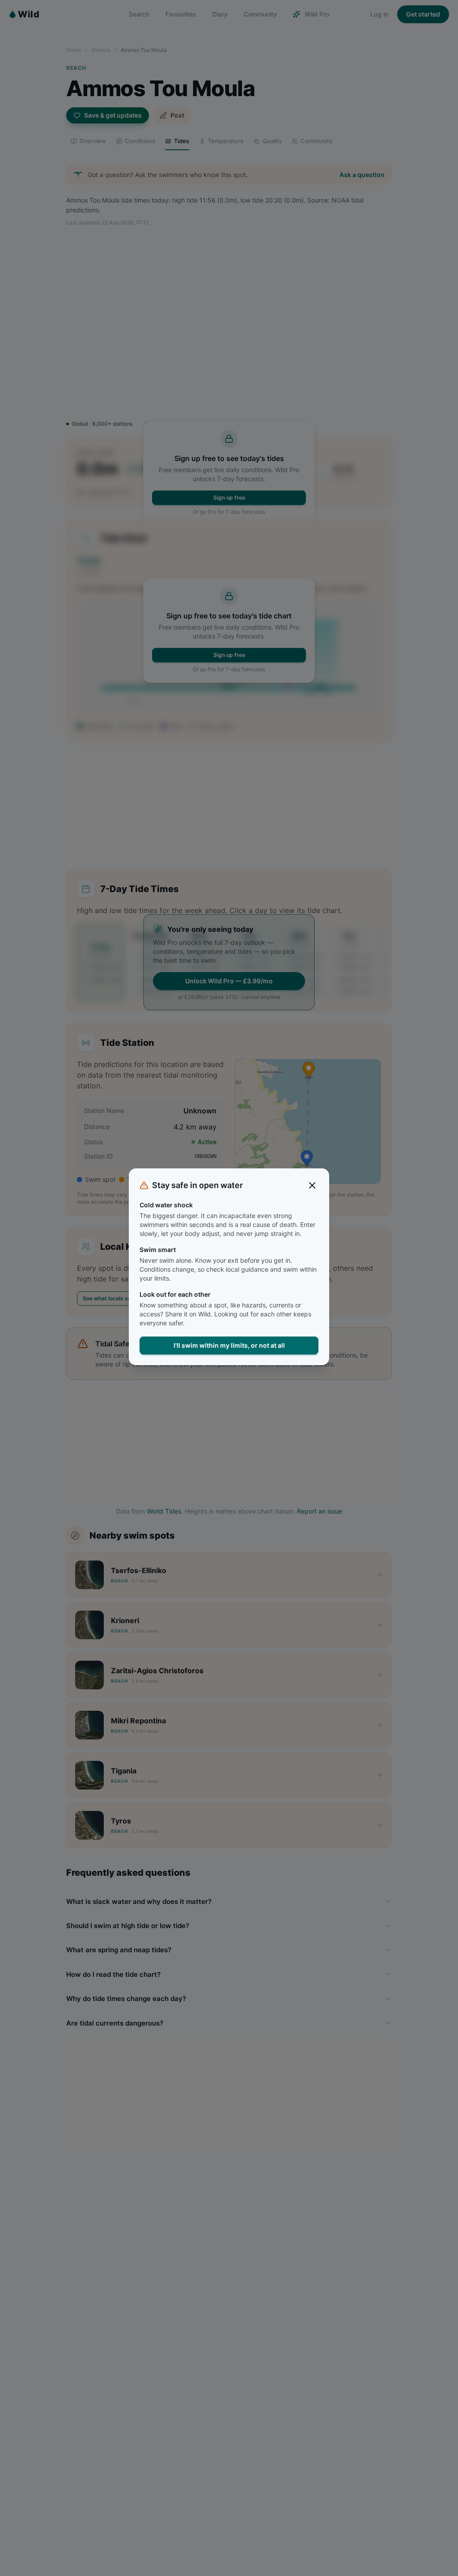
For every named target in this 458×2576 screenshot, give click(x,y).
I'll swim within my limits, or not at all (229, 1345)
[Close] (312, 1185)
